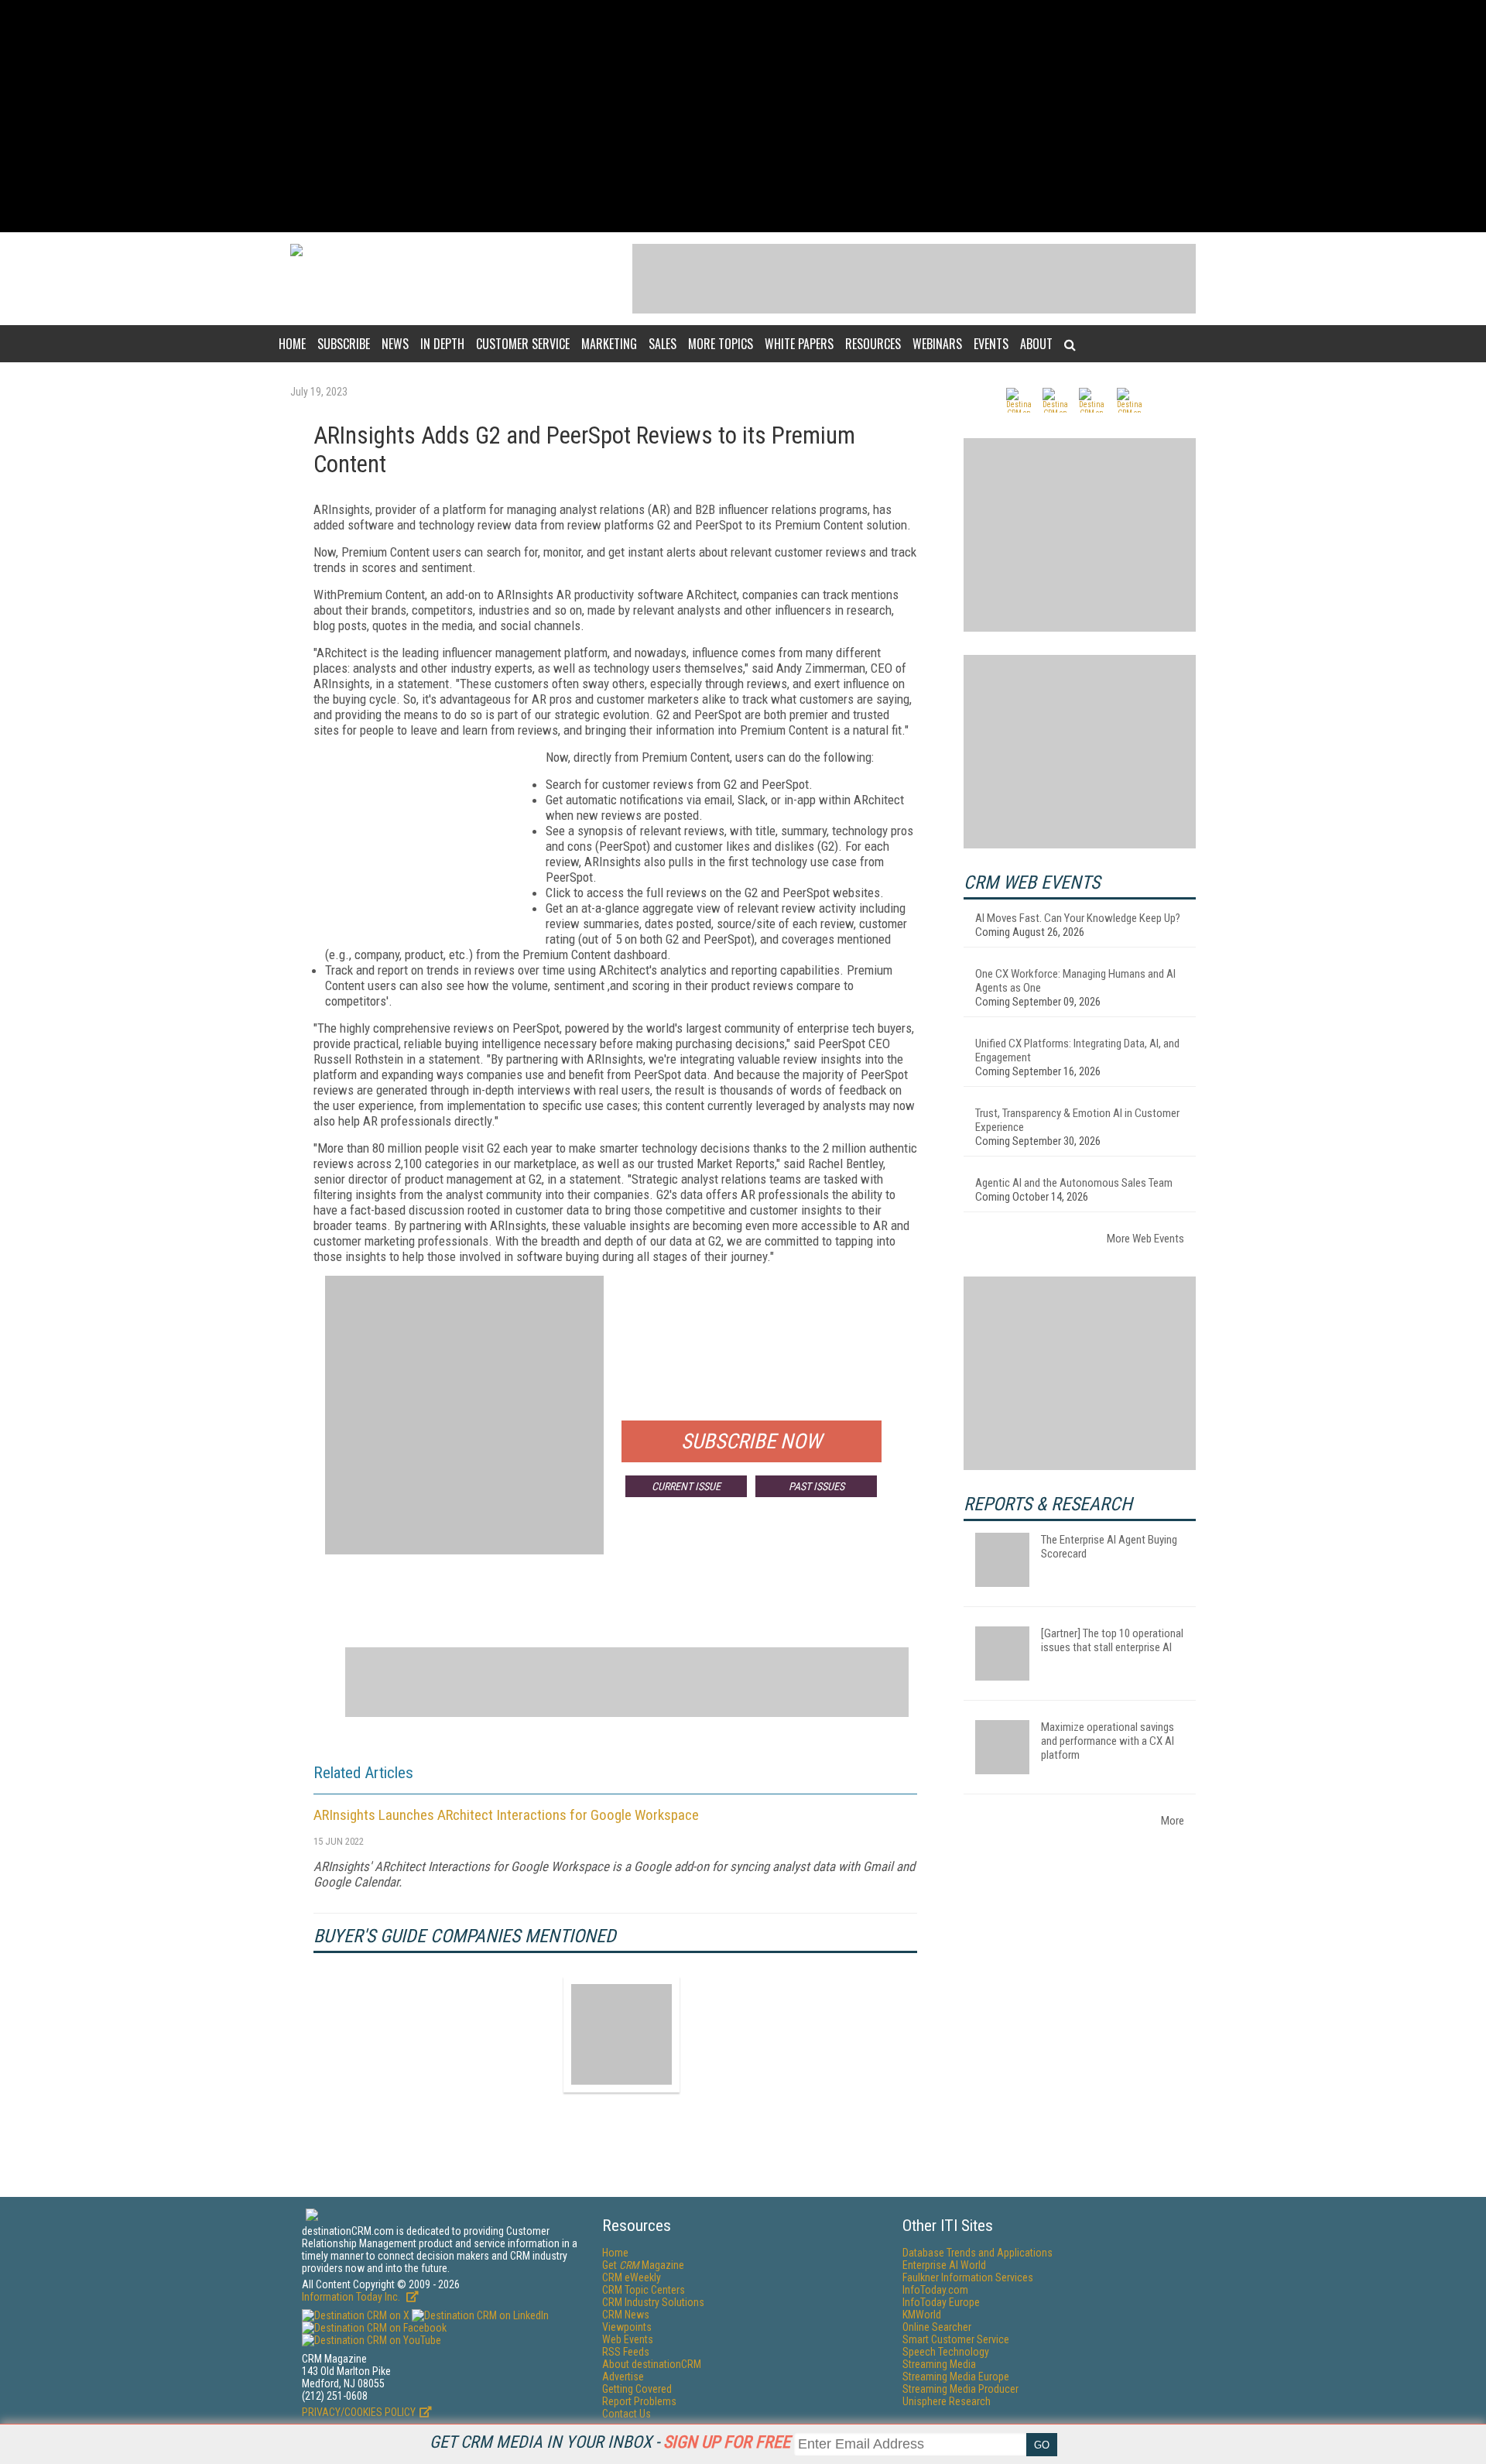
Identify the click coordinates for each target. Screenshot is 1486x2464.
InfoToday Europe (941, 2302)
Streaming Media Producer (960, 2389)
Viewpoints (627, 2327)
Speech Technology (946, 2352)
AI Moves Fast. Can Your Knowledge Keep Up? (1078, 918)
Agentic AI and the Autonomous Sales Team (1074, 1183)
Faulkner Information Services (968, 2277)
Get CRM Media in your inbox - (610, 2442)
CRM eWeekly (632, 2277)
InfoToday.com (935, 2290)
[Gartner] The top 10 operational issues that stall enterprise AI (1112, 1640)
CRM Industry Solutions (653, 2302)
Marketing (609, 344)
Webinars (937, 344)
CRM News (626, 2315)
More (1173, 1821)
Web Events (628, 2339)
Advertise (623, 2377)
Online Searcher (937, 2327)
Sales (663, 344)
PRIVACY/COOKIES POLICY (359, 2412)
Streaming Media (939, 2364)
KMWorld (922, 2315)
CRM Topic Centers (644, 2290)
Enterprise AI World (944, 2265)
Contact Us (627, 2414)
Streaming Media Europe (956, 2377)
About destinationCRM (652, 2364)
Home (292, 344)
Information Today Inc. (352, 2297)
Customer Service (523, 344)
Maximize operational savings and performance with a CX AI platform (1108, 1741)
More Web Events (1145, 1239)
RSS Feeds (626, 2352)
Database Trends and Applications (978, 2253)
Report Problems (639, 2401)
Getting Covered (637, 2389)
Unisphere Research (947, 2401)
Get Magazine (643, 2265)
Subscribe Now (752, 1441)
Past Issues (817, 1486)
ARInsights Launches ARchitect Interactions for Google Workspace (506, 1815)
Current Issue (686, 1486)
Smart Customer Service (956, 2339)
